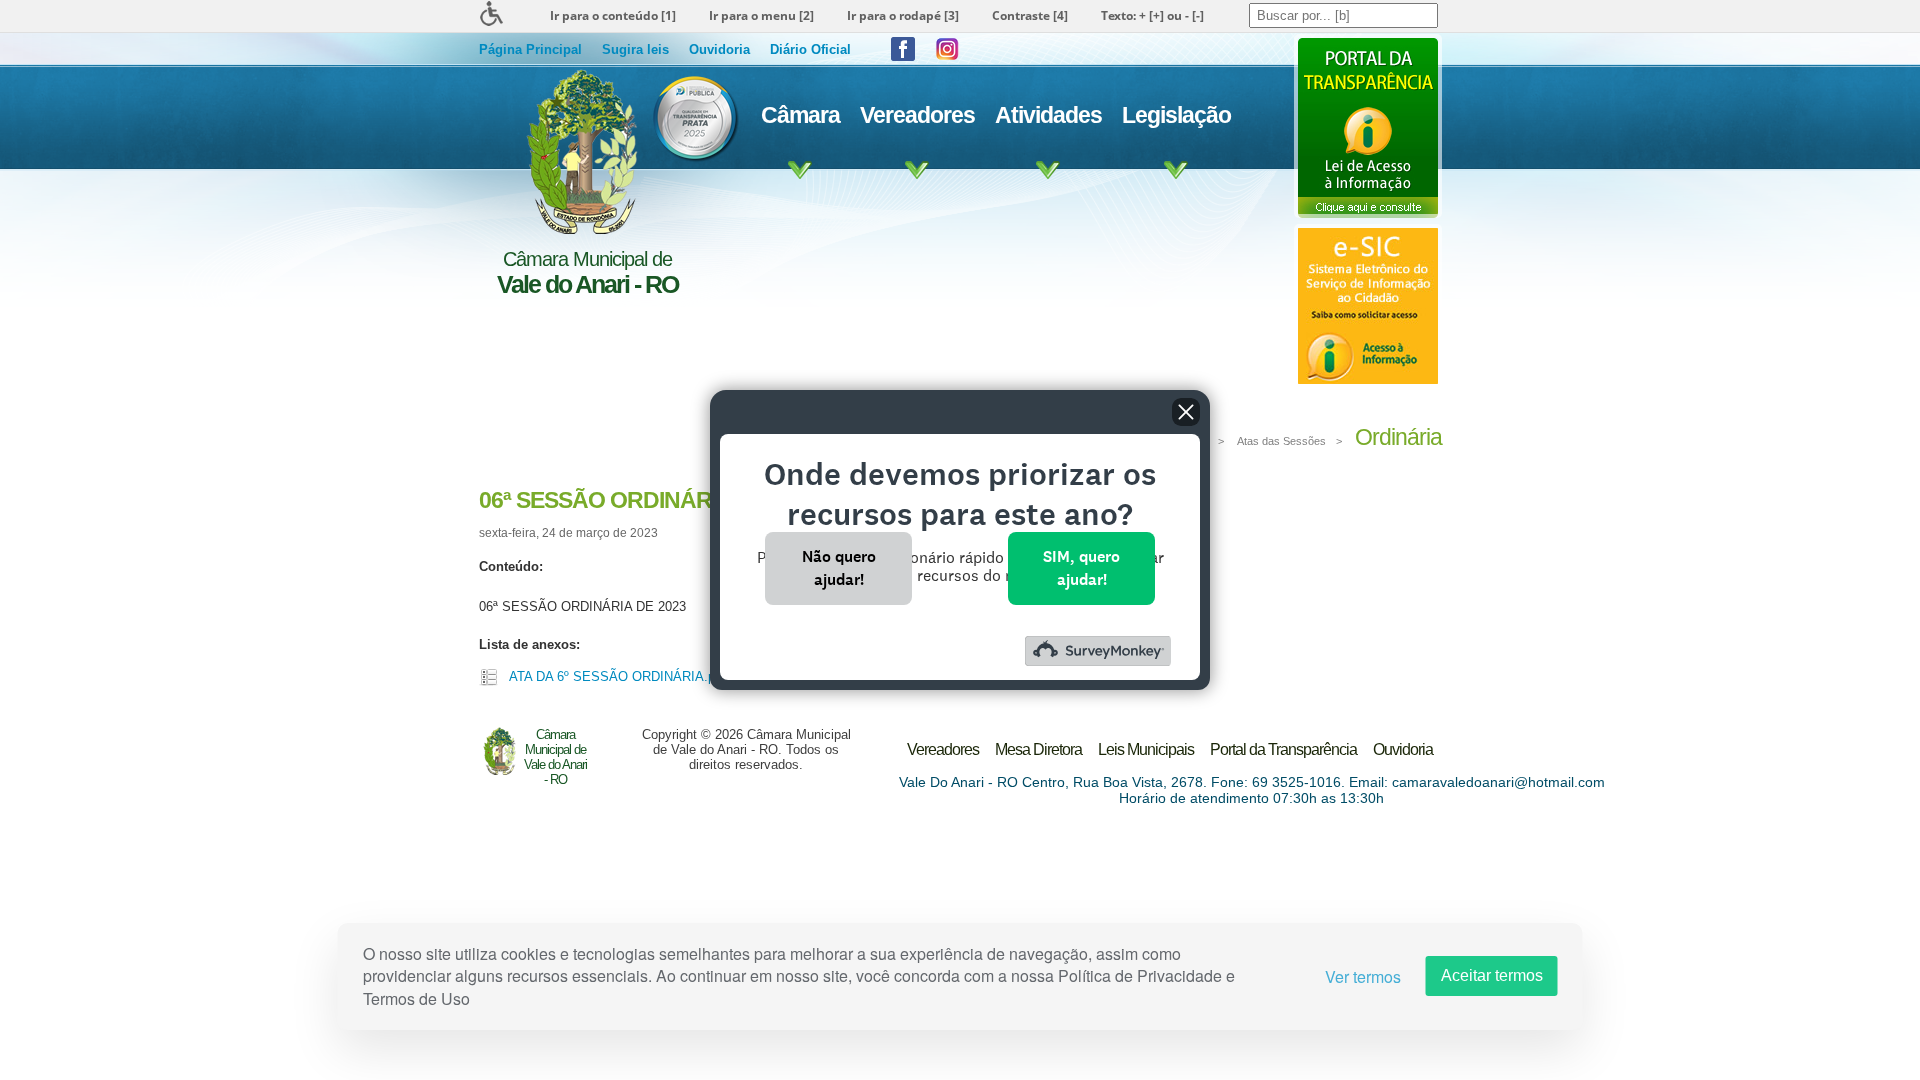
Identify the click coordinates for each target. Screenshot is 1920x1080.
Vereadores (917, 115)
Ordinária (1398, 437)
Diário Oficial (810, 49)
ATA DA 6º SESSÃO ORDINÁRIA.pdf (617, 676)
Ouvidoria (719, 49)
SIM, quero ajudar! (1081, 567)
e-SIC (1368, 306)
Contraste (1030, 15)
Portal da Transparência (1368, 126)
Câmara (800, 115)
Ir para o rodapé (903, 15)
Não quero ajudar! (839, 567)
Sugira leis (635, 49)
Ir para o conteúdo (613, 15)
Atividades (1048, 115)
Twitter (947, 49)
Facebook (903, 49)
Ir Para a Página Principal (579, 152)
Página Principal (530, 49)
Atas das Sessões (1281, 441)
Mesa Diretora (1038, 749)
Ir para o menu (761, 15)
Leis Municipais (1146, 749)
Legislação (1176, 115)
